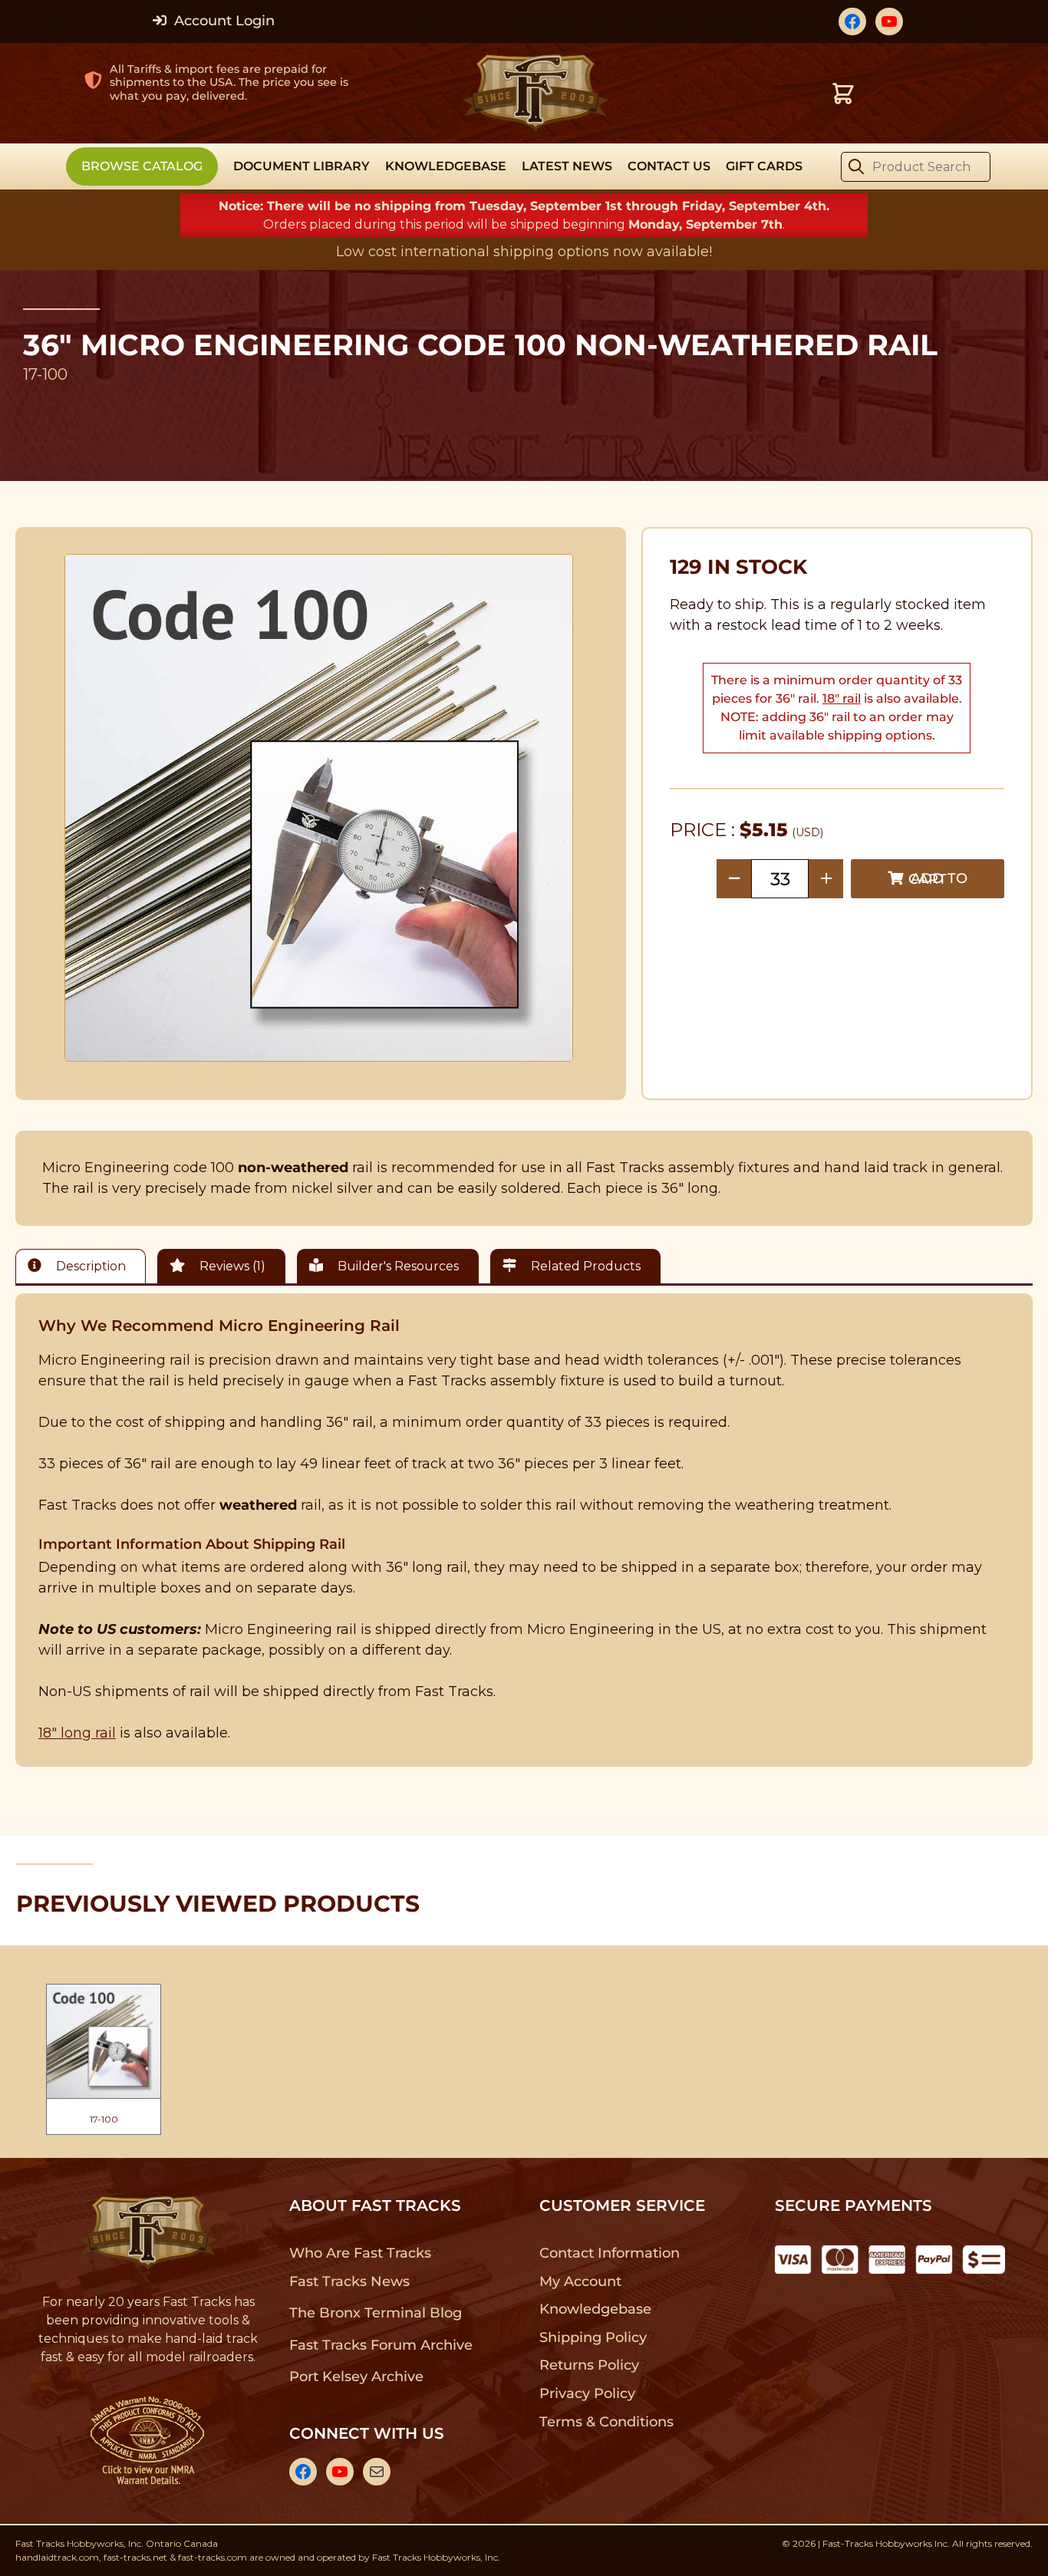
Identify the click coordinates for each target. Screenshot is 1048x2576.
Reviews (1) (231, 1266)
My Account (580, 2281)
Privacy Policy (588, 2393)
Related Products (584, 1266)
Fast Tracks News (349, 2281)
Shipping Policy (593, 2337)
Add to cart (938, 879)
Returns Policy (590, 2365)
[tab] (84, 1266)
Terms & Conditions (606, 2422)
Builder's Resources (397, 1266)
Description (89, 1266)
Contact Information (609, 2253)
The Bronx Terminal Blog (376, 2313)
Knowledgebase (595, 2309)
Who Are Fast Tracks (360, 2253)
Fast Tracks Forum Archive (381, 2345)
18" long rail (77, 1733)
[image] (319, 808)
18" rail (842, 698)
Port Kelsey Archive (356, 2377)
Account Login (222, 21)
